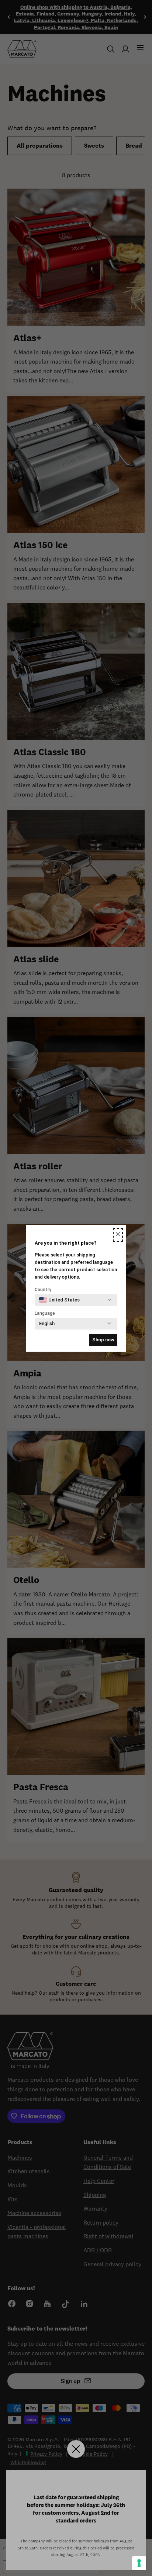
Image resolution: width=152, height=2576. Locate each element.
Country (43, 1290)
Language (45, 1313)
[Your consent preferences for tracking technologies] (139, 2563)
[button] (118, 1235)
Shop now (103, 1340)
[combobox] (59, 1300)
